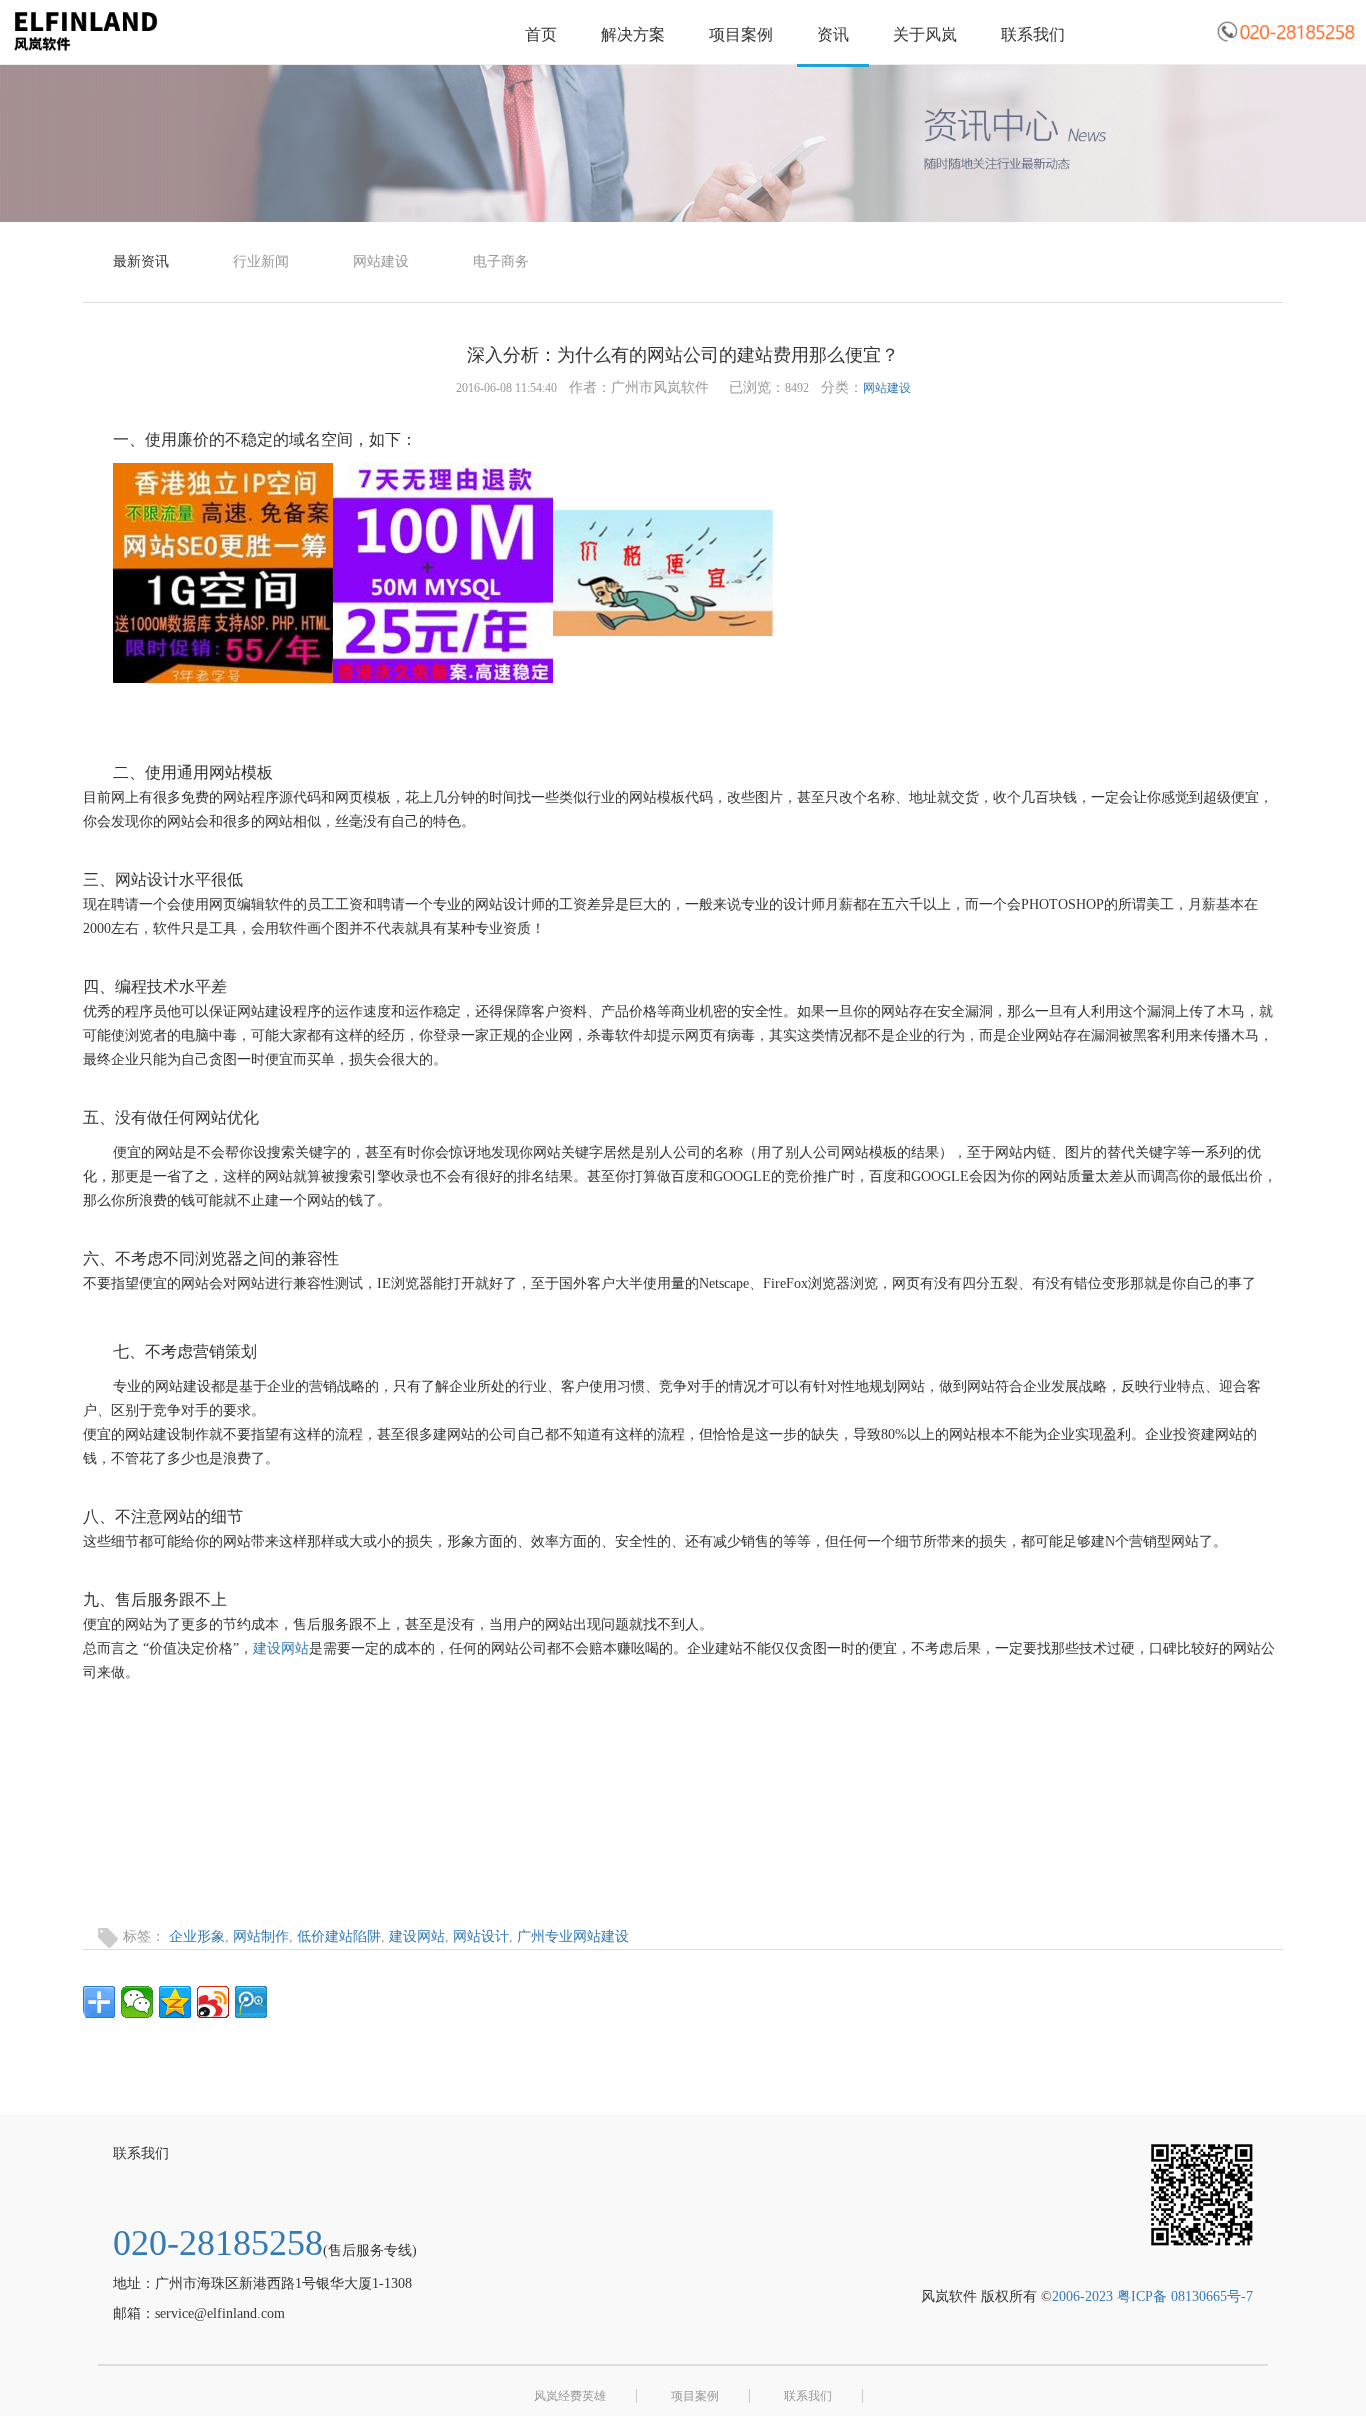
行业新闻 (261, 261)
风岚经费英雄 (570, 2396)
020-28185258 (218, 2243)
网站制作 (261, 1936)
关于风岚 (925, 34)
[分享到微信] (137, 2002)
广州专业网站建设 (573, 1936)
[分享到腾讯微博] (251, 2002)
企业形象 (197, 1936)
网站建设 (381, 261)
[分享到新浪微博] (213, 2002)
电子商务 (501, 261)
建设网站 (281, 1648)
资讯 (833, 34)
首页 (541, 34)
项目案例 (741, 34)
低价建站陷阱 (339, 1936)
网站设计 (481, 1936)
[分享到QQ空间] (175, 2002)
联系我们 (1033, 34)
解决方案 (633, 34)
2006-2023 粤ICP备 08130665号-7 (1152, 2296)
